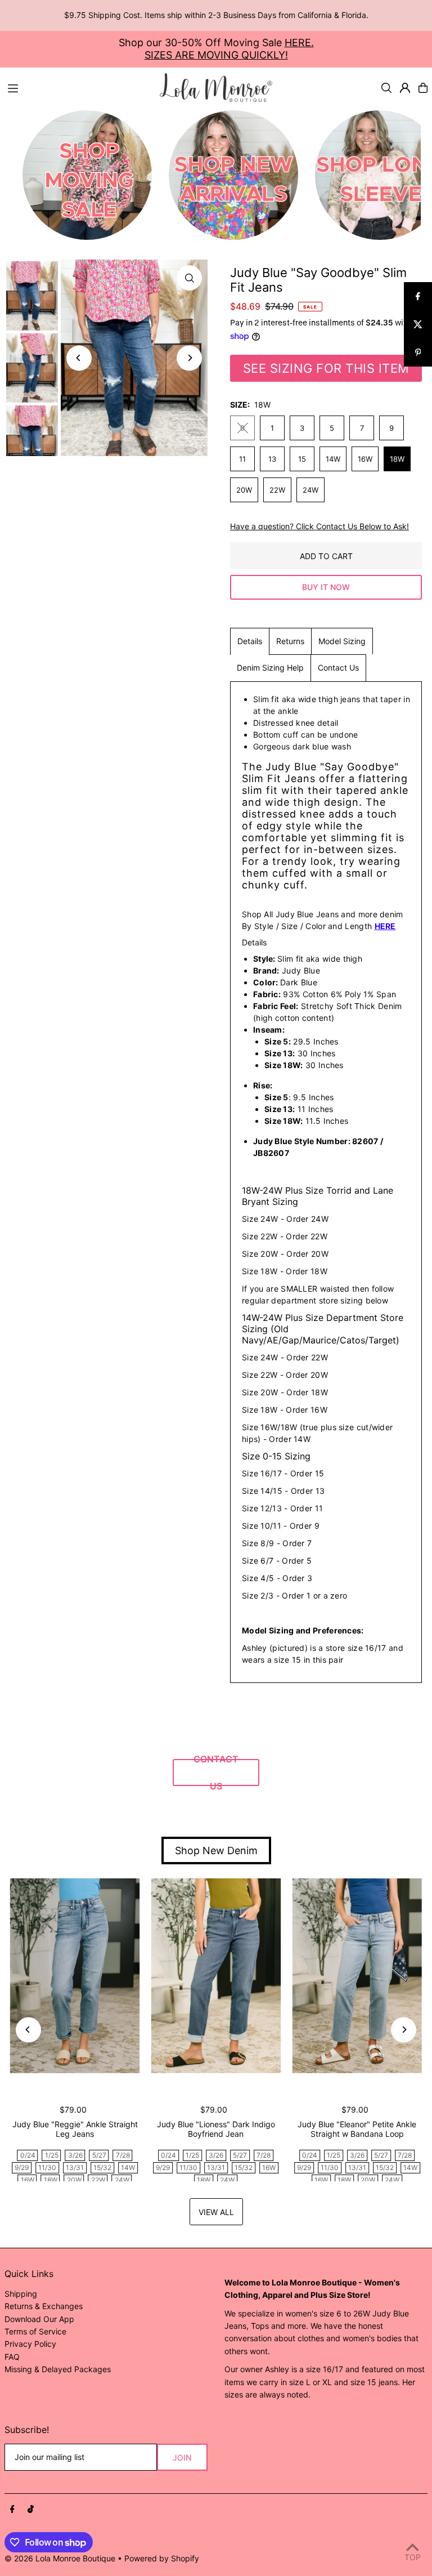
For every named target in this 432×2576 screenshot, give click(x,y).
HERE (385, 926)
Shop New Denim (216, 1850)
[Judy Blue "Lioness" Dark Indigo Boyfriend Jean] (216, 1976)
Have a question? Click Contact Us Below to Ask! (319, 526)
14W (333, 459)
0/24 (28, 2155)
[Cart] (423, 88)
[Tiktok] (31, 2510)
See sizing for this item (326, 368)
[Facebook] (12, 2510)
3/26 (75, 2155)
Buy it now (326, 587)
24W (310, 490)
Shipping (21, 2294)
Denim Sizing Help (270, 668)
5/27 (99, 2155)
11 (242, 459)
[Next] (189, 358)
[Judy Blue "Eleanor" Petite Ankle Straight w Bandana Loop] (357, 1976)
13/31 (75, 2167)
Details (250, 641)
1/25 (52, 2155)
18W (397, 459)
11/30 (47, 2167)
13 (272, 459)
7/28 (123, 2155)
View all (216, 2212)
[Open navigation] (78, 87)
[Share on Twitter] (418, 324)
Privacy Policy (30, 2344)
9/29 (22, 2167)
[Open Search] (386, 88)
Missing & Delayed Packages (58, 2369)
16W (365, 459)
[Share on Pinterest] (418, 352)
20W (244, 490)
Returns (290, 641)
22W (277, 490)
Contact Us (338, 668)
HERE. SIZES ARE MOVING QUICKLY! (229, 49)
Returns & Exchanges (44, 2306)
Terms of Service (35, 2331)
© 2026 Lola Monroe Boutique (60, 2558)
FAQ (12, 2357)
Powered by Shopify (162, 2558)
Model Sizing (342, 641)
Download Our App (39, 2319)
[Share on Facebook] (418, 296)
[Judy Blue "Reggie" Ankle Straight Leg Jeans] (75, 1976)
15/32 (102, 2167)
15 (302, 459)
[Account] (405, 88)
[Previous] (79, 358)
